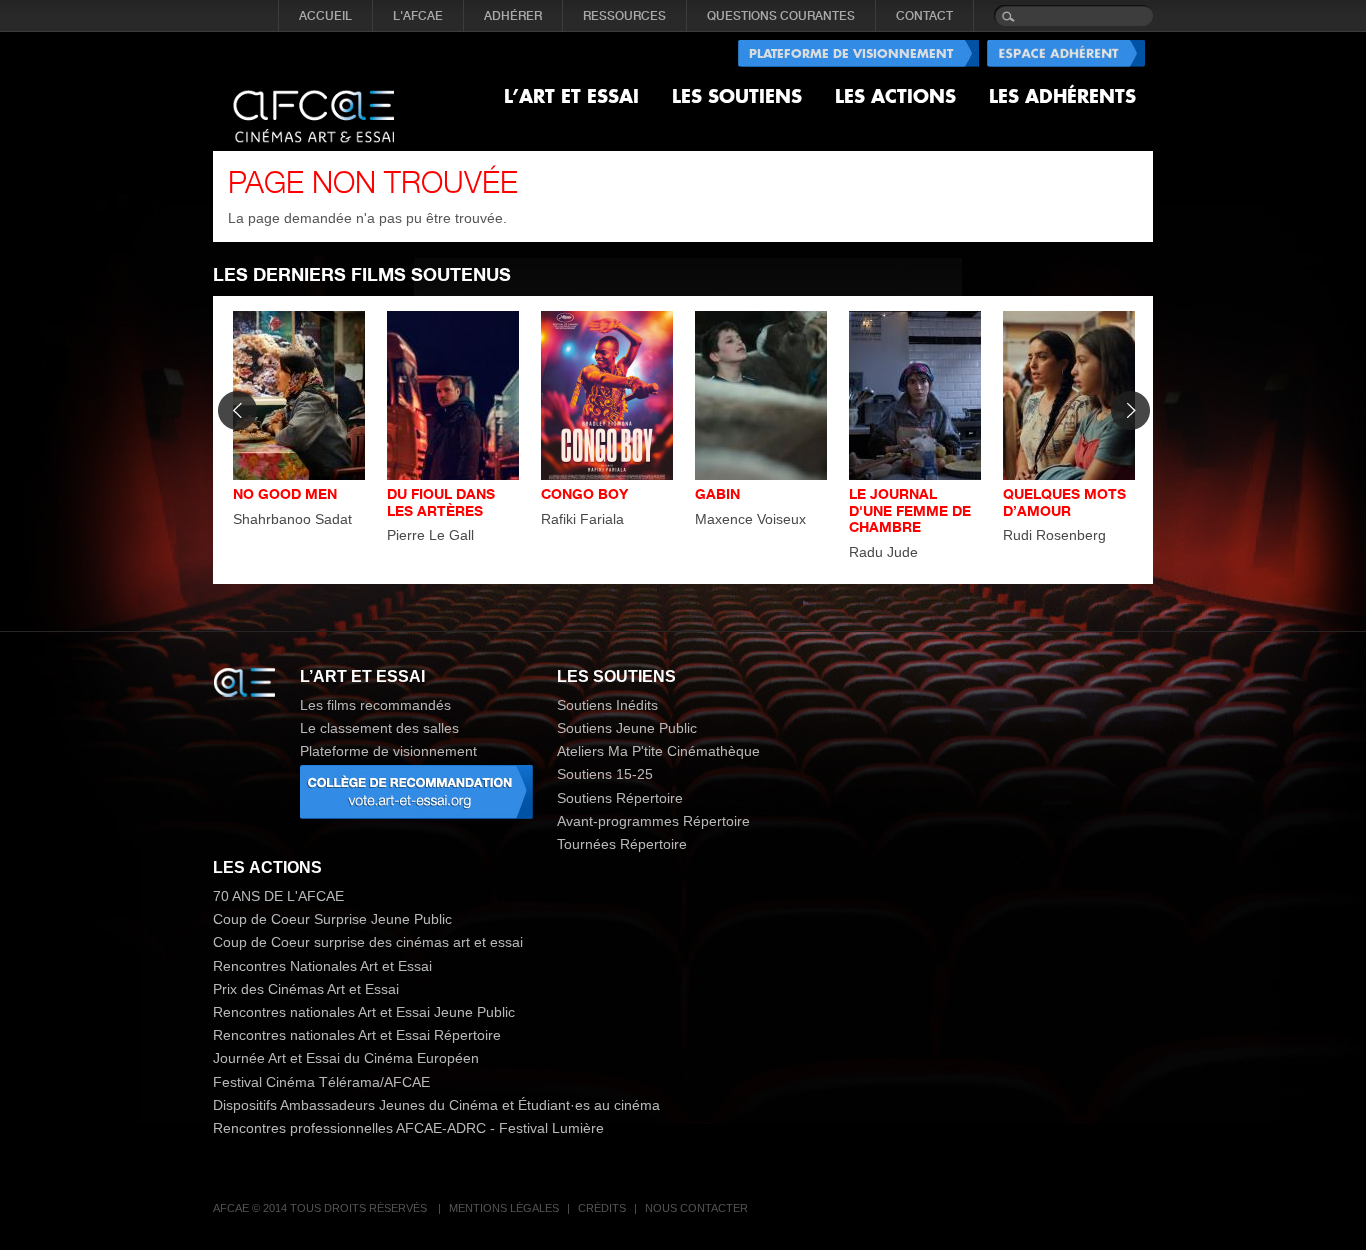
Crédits (602, 1208)
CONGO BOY (584, 493)
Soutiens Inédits (607, 705)
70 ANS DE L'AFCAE (278, 896)
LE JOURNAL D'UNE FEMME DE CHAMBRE (910, 510)
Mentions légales (504, 1208)
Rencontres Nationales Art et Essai (322, 966)
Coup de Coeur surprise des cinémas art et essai (368, 942)
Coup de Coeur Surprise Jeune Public (332, 919)
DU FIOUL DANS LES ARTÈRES (441, 502)
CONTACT (924, 16)
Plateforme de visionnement (388, 751)
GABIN (717, 493)
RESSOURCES (624, 16)
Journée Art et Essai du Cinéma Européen (346, 1058)
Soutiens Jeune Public (627, 728)
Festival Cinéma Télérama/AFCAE (321, 1082)
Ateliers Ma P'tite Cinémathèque (658, 751)
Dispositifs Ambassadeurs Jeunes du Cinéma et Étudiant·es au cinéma (436, 1105)
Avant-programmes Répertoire (653, 821)
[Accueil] (313, 100)
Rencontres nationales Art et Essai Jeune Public (364, 1012)
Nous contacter (696, 1208)
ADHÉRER (513, 16)
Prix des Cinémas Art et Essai (306, 989)
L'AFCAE (418, 16)
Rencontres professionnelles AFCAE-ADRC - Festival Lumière (408, 1128)
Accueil (325, 16)
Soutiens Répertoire (620, 798)
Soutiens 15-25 (605, 774)
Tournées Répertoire (622, 844)
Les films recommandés (375, 705)
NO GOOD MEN (285, 493)
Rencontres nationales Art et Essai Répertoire (357, 1035)
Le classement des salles (379, 728)
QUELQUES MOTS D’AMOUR (1064, 502)
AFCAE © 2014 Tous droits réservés (321, 1208)
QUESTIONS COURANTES (781, 16)
